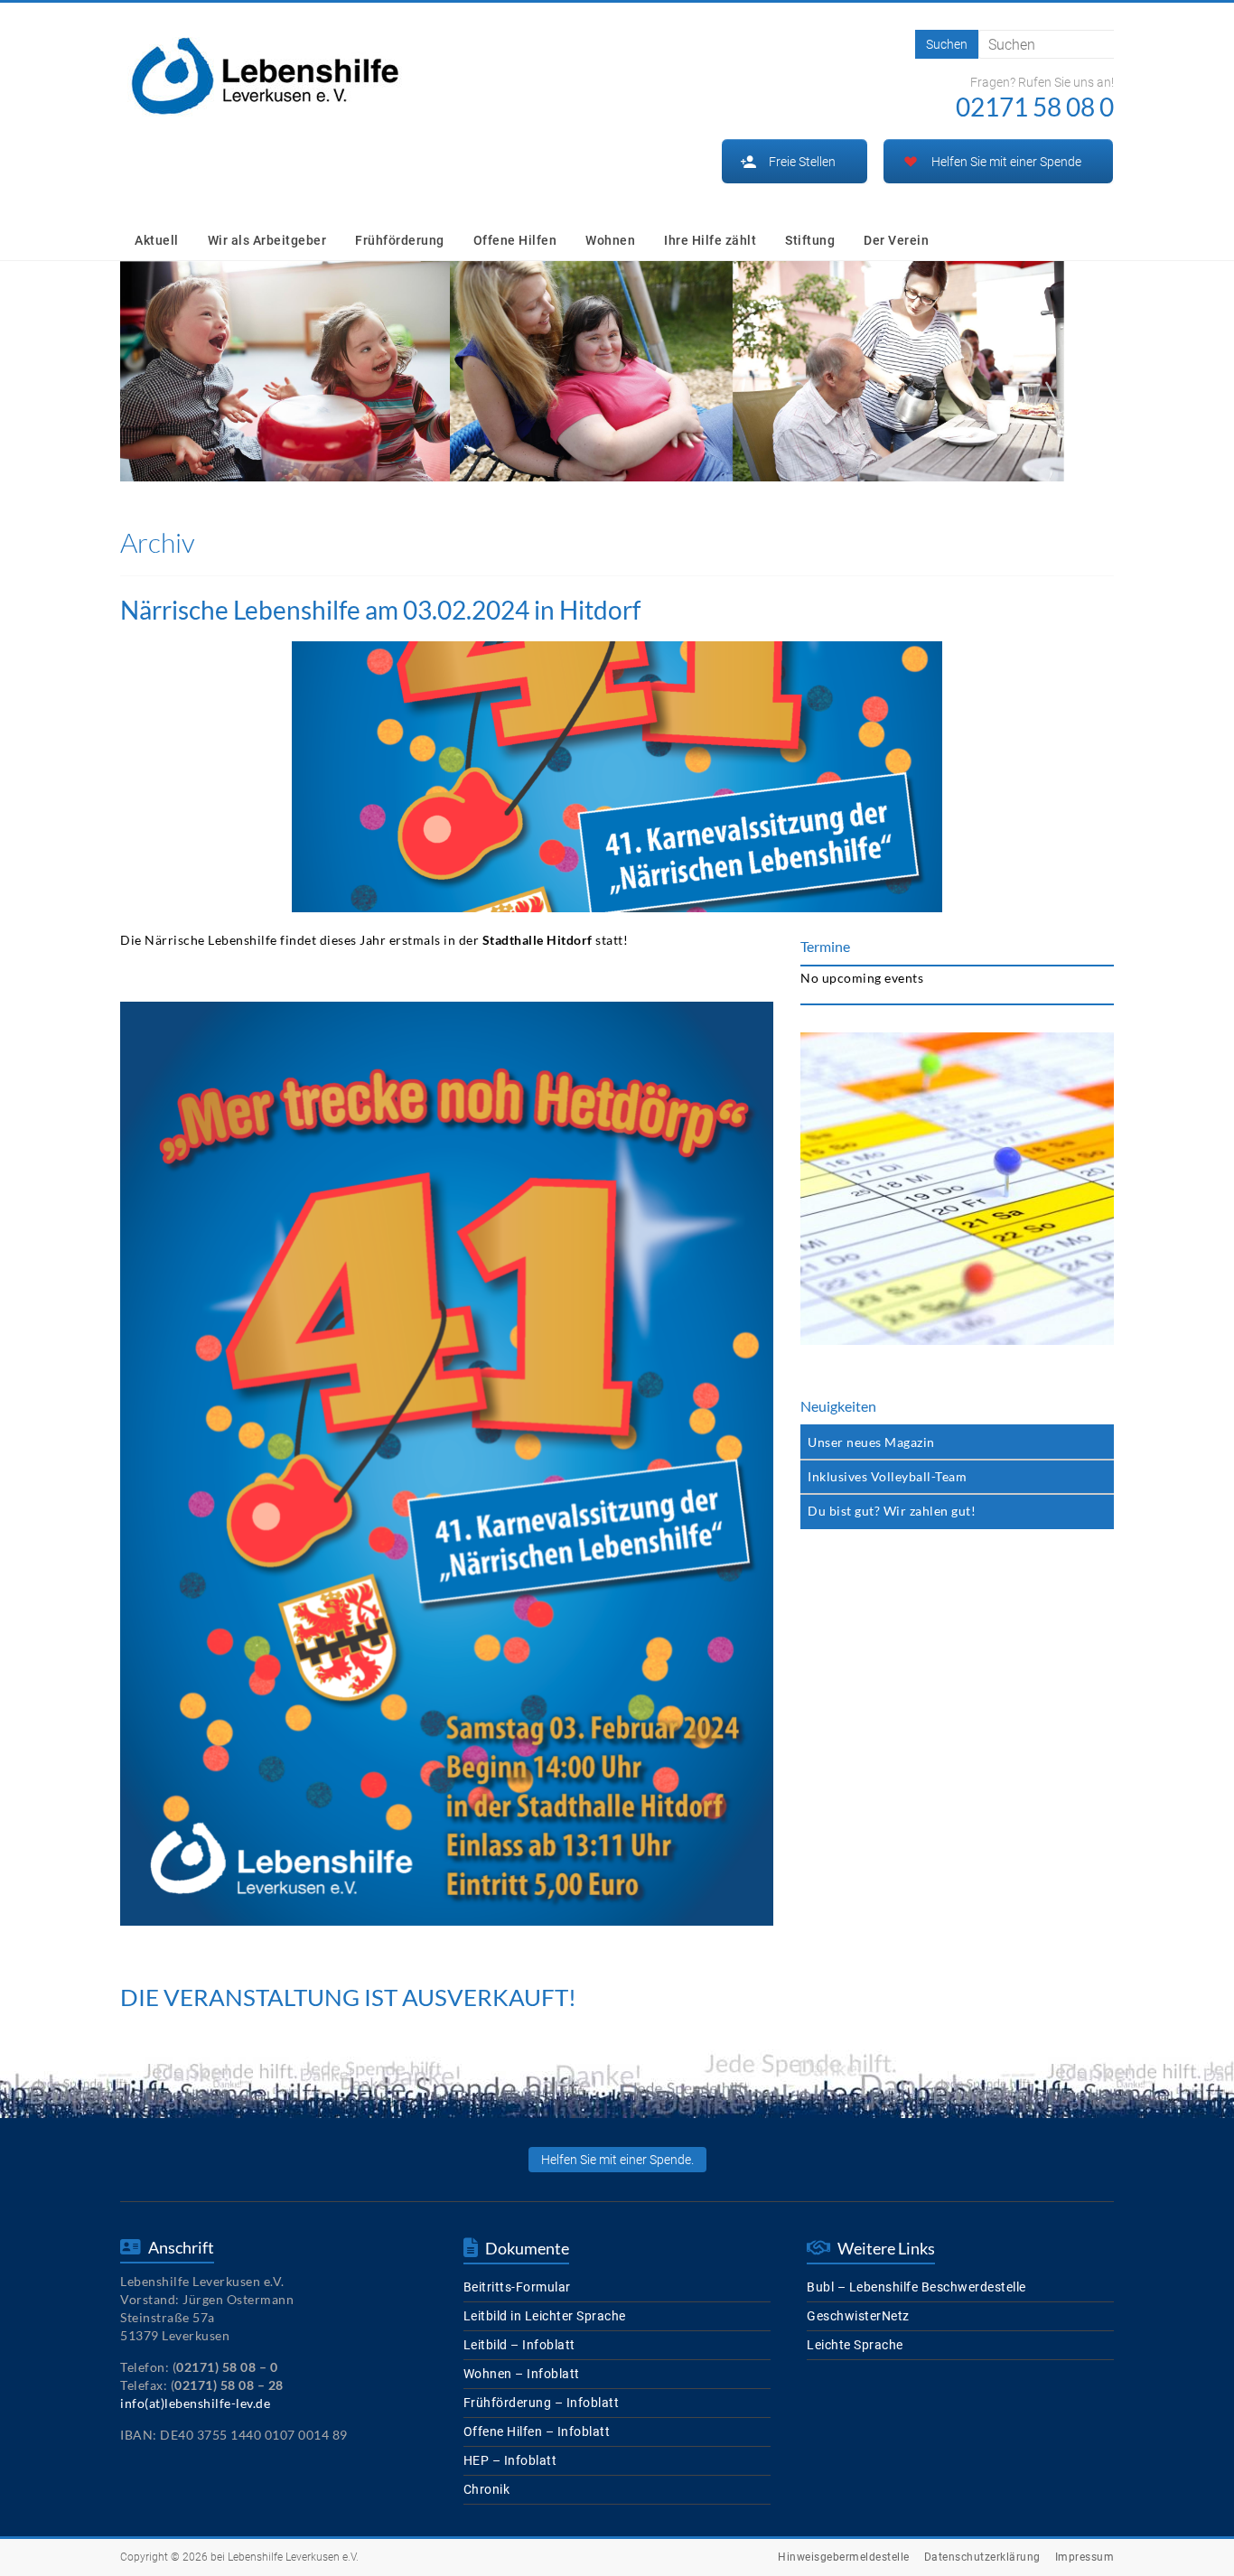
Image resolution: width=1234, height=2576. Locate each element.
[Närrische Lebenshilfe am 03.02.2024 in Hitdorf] (617, 650)
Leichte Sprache (855, 2345)
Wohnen (610, 240)
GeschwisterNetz (858, 2316)
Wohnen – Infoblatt (522, 2374)
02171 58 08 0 (1035, 107)
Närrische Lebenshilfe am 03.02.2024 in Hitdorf (380, 610)
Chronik (487, 2489)
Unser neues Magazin (871, 1442)
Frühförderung (400, 240)
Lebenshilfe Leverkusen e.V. (293, 2557)
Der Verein (896, 240)
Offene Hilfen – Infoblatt (537, 2431)
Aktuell (157, 240)
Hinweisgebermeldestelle (844, 2557)
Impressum (1085, 2557)
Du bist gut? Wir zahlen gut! (892, 1511)
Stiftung (810, 240)
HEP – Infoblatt (510, 2460)
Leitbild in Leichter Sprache (545, 2316)
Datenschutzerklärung (982, 2557)
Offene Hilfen (515, 240)
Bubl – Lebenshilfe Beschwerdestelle (916, 2287)
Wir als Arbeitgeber (267, 240)
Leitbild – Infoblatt (519, 2345)
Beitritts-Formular (517, 2287)
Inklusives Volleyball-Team (887, 1476)
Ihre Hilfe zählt (710, 240)
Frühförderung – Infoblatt (542, 2403)
